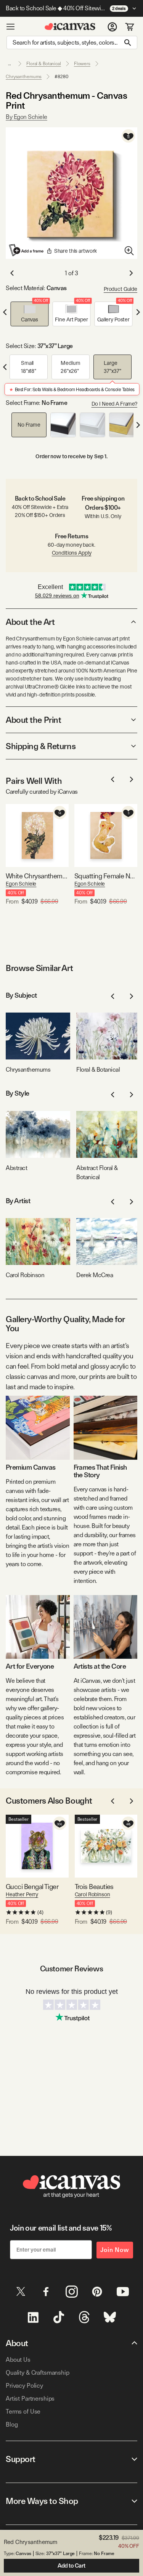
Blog (12, 2424)
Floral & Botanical (44, 64)
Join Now (115, 2250)
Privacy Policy (24, 2386)
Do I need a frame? (114, 404)
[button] (30, 314)
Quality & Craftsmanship (38, 2373)
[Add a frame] (27, 250)
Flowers (82, 64)
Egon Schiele (21, 884)
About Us (18, 2360)
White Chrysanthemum (37, 876)
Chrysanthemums (24, 77)
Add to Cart (71, 2566)
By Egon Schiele (27, 117)
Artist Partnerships (30, 2399)
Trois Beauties (94, 1887)
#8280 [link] (61, 77)
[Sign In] (112, 27)
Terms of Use (23, 2411)
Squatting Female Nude (106, 876)
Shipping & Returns (41, 746)
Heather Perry (22, 1894)
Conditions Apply (72, 553)
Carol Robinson (92, 1894)
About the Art (30, 622)
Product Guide (121, 289)
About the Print (33, 720)
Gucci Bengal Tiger (32, 1887)
